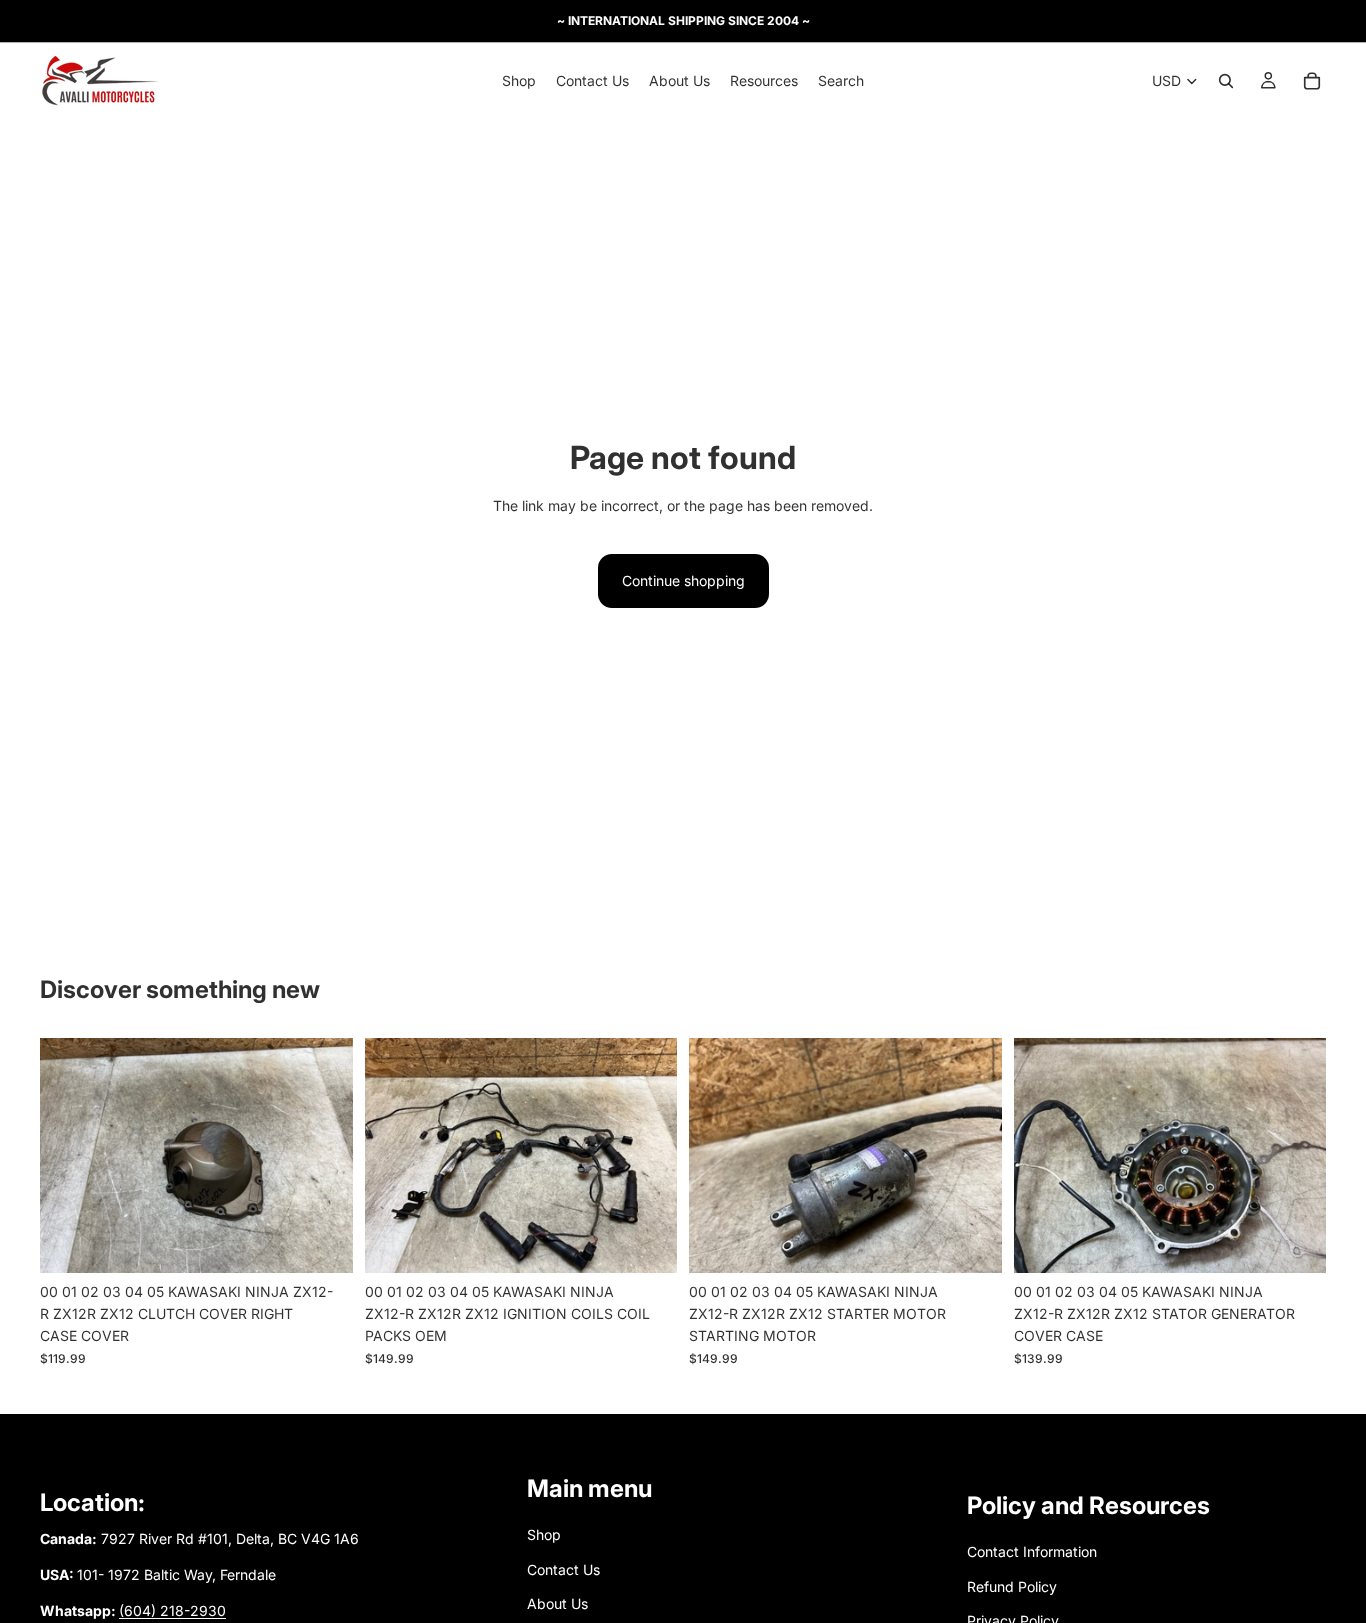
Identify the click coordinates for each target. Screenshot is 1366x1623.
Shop (544, 1535)
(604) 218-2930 (172, 1611)
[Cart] (1312, 81)
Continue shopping (683, 580)
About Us (557, 1603)
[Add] (322, 1242)
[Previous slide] (70, 1155)
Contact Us (563, 1569)
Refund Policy (1012, 1586)
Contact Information (1032, 1552)
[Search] (1226, 81)
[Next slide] (323, 1155)
